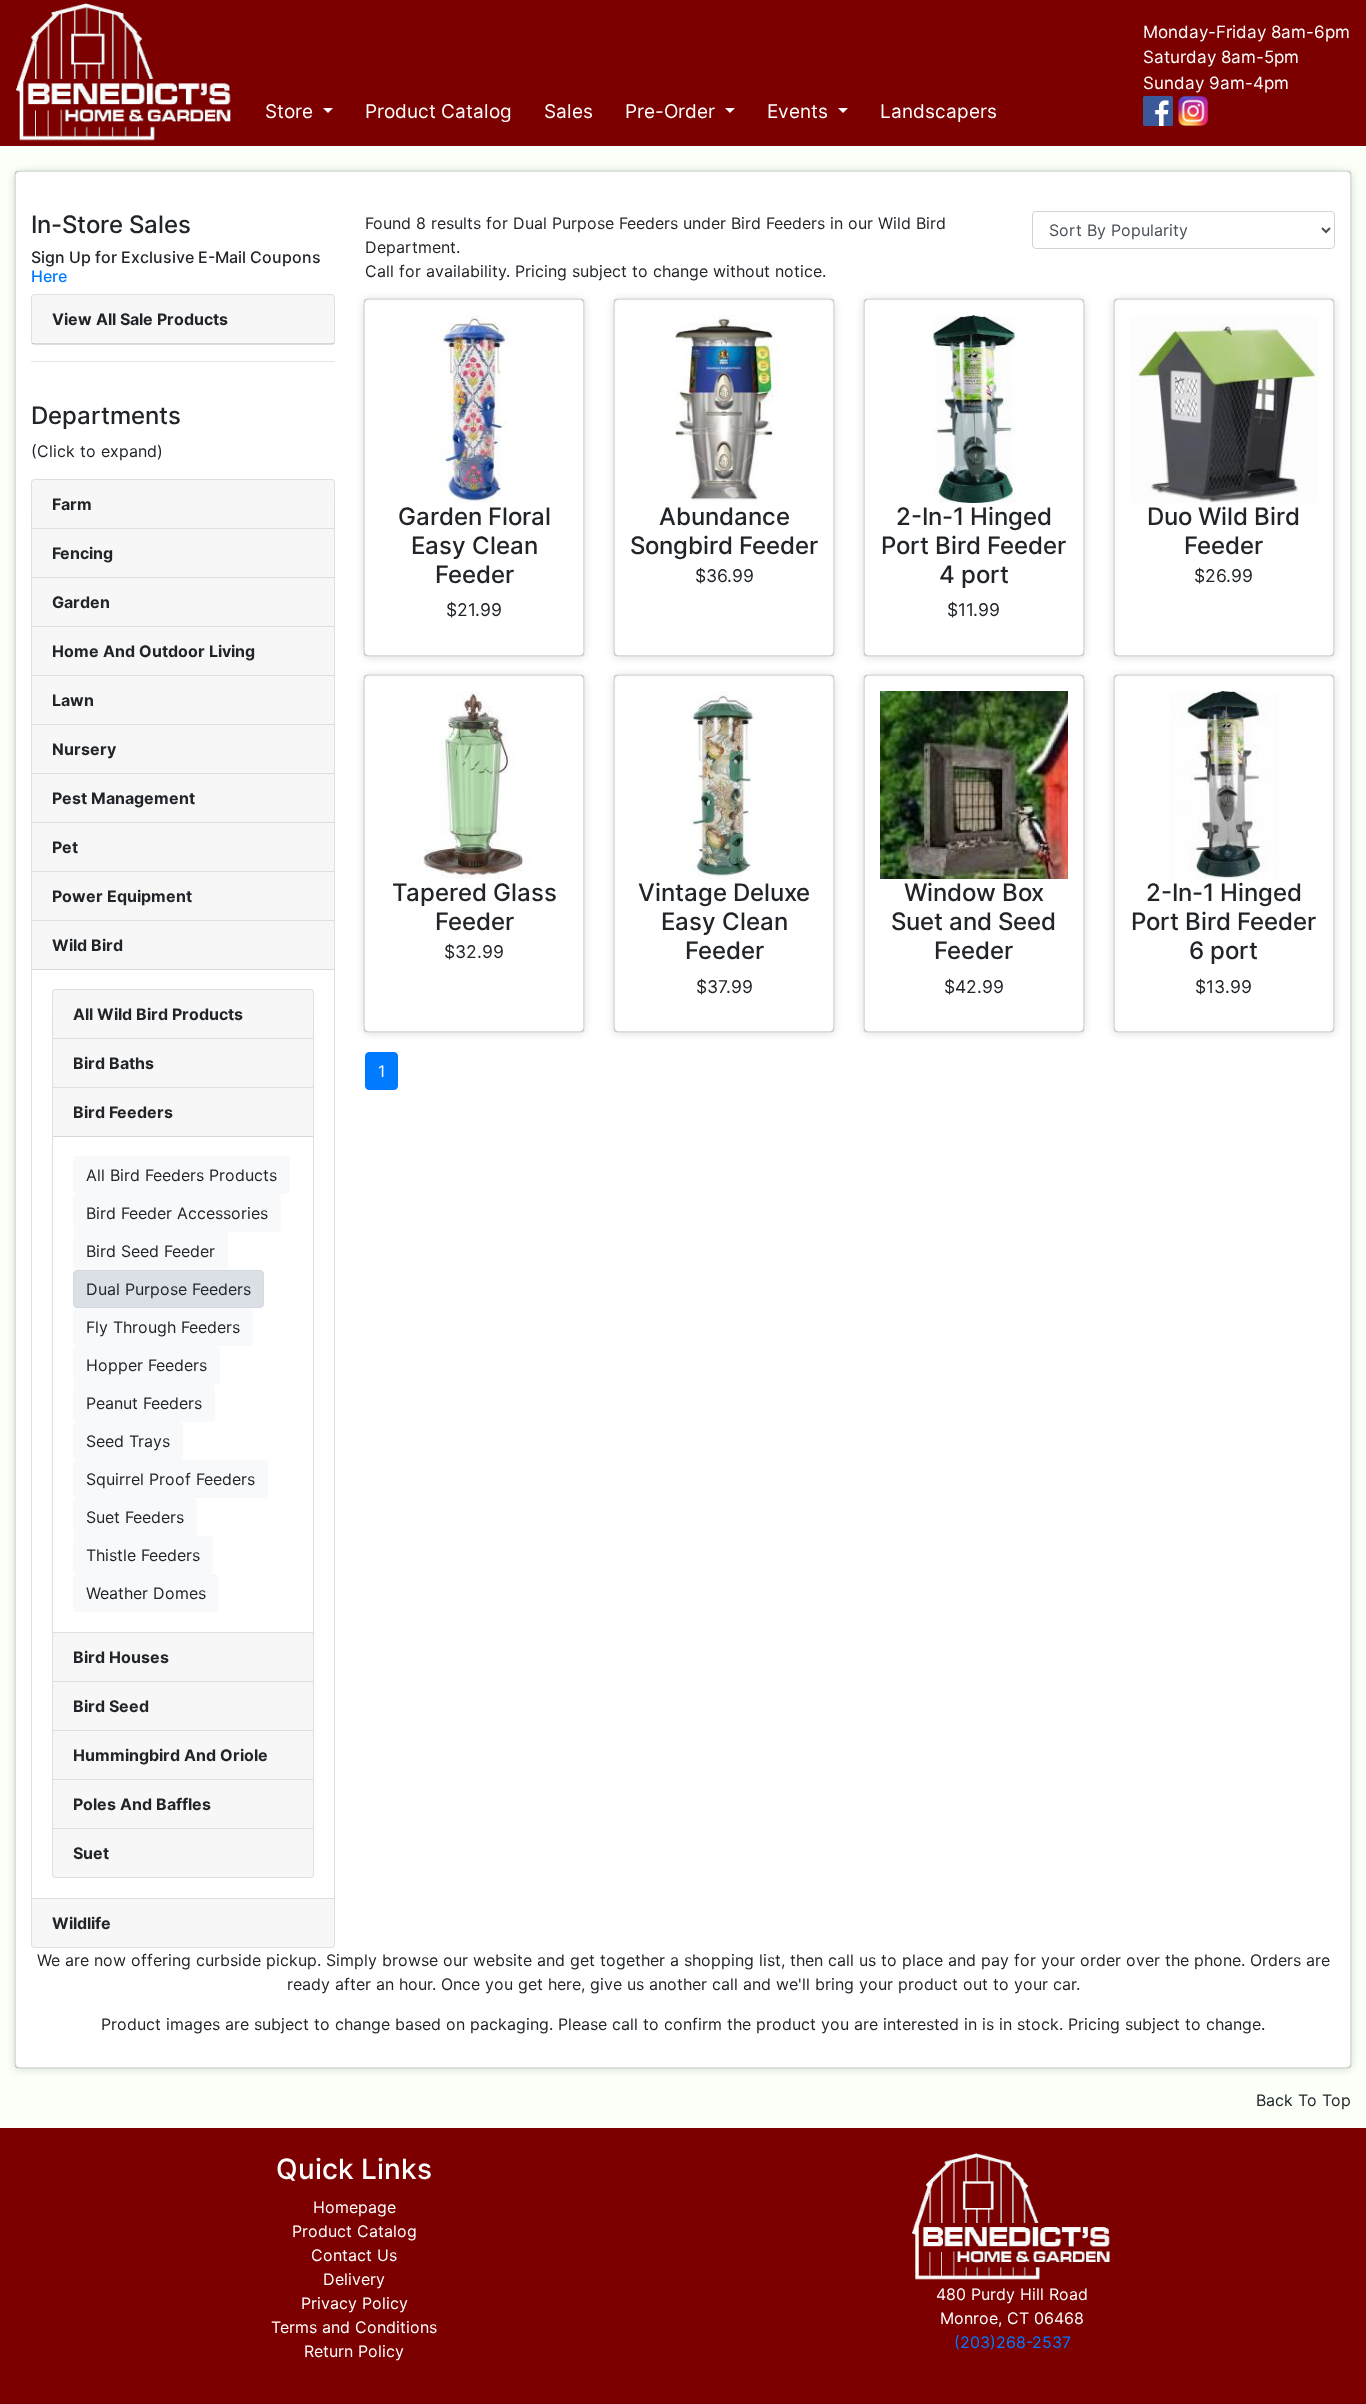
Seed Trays (128, 1441)
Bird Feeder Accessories (177, 1213)
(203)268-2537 (1012, 2342)
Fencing (82, 553)
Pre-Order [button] (672, 111)
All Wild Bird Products (158, 1014)
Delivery (354, 2279)
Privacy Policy (354, 2303)
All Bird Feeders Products (181, 1175)
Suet (91, 1853)
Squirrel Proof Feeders (170, 1479)
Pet (65, 847)
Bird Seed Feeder (150, 1251)
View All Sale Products (140, 319)
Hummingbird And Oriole (170, 1755)
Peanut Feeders (144, 1403)
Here (49, 276)
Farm (72, 504)
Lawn (73, 700)
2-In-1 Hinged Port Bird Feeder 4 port (973, 545)
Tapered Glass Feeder (474, 907)
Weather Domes (146, 1593)
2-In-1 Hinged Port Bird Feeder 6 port (1223, 921)
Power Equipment (122, 896)
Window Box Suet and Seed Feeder (973, 921)
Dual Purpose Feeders (168, 1289)
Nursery (84, 749)
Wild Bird (87, 945)
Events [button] (800, 111)
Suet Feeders (135, 1517)
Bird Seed (111, 1706)
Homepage (354, 2207)
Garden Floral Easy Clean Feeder (474, 545)
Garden (81, 602)
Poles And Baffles (142, 1804)
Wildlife (81, 1923)
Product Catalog (438, 111)
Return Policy (354, 2351)
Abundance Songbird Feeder (724, 531)
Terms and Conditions (354, 2327)
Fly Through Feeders (163, 1327)
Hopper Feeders (146, 1365)
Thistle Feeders (143, 1555)
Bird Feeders (123, 1112)
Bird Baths (113, 1063)
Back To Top (1303, 2100)
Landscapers (938, 111)
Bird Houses (121, 1657)
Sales (568, 111)
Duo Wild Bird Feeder (1223, 531)
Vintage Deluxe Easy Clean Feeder (724, 921)
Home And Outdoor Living (153, 651)
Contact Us (354, 2255)
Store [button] (291, 111)
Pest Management (123, 798)
